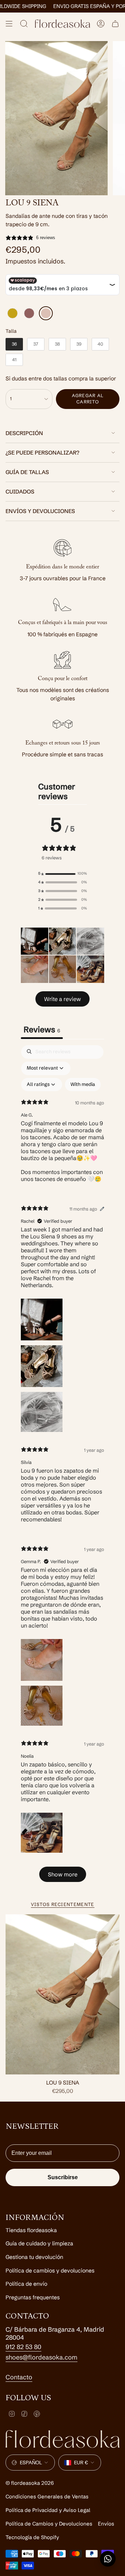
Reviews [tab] (42, 1030)
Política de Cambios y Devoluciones (49, 2524)
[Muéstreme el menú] (9, 24)
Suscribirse (63, 2177)
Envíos (106, 2524)
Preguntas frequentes (33, 2297)
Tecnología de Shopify (32, 2537)
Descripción (24, 433)
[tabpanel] (62, 1467)
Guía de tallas (27, 472)
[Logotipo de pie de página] (62, 2439)
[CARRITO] (115, 24)
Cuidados (20, 492)
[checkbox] (83, 1085)
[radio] (12, 313)
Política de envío (26, 2284)
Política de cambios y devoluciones (50, 2271)
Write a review (62, 999)
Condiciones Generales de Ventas (47, 2496)
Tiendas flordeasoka (31, 2230)
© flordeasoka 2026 (30, 2483)
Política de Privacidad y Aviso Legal (48, 2510)
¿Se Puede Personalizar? (42, 453)
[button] (62, 874)
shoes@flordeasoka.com (41, 2357)
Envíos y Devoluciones (40, 511)
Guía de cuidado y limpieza (39, 2243)
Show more (63, 1874)
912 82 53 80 (23, 2347)
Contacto (19, 2377)
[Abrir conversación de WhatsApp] (108, 2559)
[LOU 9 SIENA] (62, 1994)
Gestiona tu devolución (34, 2257)
